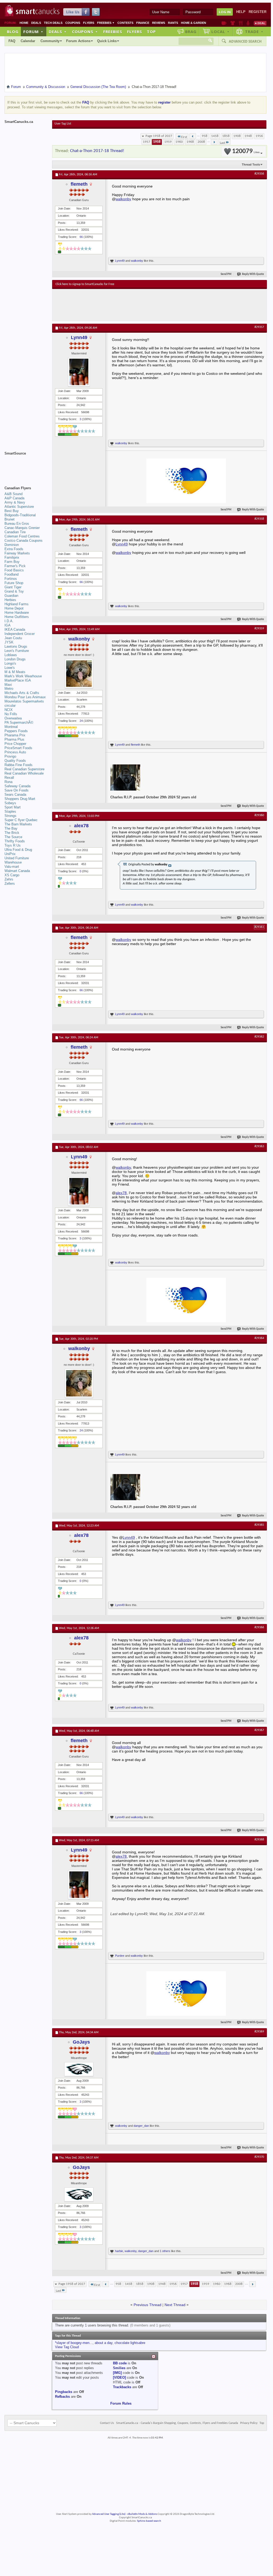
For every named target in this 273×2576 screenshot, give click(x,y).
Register (258, 12)
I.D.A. (9, 621)
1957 (147, 142)
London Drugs (15, 659)
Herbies (10, 600)
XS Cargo (12, 875)
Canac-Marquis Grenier (22, 528)
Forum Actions (78, 41)
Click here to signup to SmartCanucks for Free (85, 284)
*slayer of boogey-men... (74, 2343)
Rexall (9, 778)
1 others (165, 2251)
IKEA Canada (15, 629)
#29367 (259, 1730)
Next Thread (175, 2305)
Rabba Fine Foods (19, 765)
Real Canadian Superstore (24, 769)
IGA (8, 625)
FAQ (12, 41)
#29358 (259, 519)
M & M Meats (15, 672)
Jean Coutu (13, 638)
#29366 (259, 1627)
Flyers (89, 23)
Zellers (10, 884)
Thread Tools (251, 164)
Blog (13, 32)
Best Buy (12, 511)
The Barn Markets (18, 824)
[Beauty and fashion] (233, 23)
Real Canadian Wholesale (24, 773)
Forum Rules (121, 2403)
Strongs (10, 816)
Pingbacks (64, 2392)
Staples (10, 811)
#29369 (259, 2032)
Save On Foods (17, 790)
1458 (215, 136)
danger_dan (141, 2126)
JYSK (9, 642)
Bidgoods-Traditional (20, 515)
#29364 (259, 1338)
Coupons (73, 23)
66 (81, 237)
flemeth (79, 184)
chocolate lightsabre (130, 2343)
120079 (246, 151)
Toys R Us (13, 845)
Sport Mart (13, 807)
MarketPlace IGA (18, 680)
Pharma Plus (14, 739)
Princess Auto (15, 752)
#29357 (259, 327)
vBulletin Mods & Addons (142, 2514)
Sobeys (10, 803)
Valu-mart (12, 867)
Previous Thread (147, 2305)
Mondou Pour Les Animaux (25, 697)
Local (220, 32)
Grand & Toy (14, 591)
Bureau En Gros (17, 524)
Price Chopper (15, 744)
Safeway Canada (17, 786)
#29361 (259, 927)
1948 (248, 136)
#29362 (259, 1037)
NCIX (9, 710)
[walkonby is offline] (79, 674)
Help (241, 12)
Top (151, 32)
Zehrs (9, 879)
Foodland (12, 574)
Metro (9, 689)
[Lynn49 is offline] (79, 372)
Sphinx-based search (149, 2521)
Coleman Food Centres (22, 536)
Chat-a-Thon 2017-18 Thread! (97, 151)
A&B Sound (13, 494)
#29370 (259, 2157)
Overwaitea (13, 718)
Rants (173, 23)
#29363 (259, 1146)
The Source (13, 837)
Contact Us (107, 2423)
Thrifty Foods (15, 841)
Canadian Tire (15, 532)
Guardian (11, 596)
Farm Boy (12, 562)
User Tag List (63, 124)
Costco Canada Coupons (24, 540)
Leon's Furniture (17, 651)
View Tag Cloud (67, 2347)
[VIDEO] (119, 2377)
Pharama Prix (15, 735)
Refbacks (62, 2397)
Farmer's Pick (15, 566)
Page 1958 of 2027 (159, 136)
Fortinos (11, 579)
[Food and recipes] (241, 23)
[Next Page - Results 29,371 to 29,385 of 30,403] (214, 142)
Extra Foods (14, 549)
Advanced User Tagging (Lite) (109, 2514)
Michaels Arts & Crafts (22, 693)
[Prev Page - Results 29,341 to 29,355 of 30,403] (193, 136)
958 (205, 136)
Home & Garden (194, 23)
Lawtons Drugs (16, 646)
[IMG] (117, 2373)
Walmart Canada (17, 871)
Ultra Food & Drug (18, 850)
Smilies (119, 2368)
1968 (190, 142)
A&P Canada (14, 498)
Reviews (159, 23)
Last (222, 143)
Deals (36, 23)
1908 (237, 136)
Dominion (12, 545)
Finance (143, 23)
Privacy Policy (249, 2423)
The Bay (11, 828)
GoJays (81, 2042)
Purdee (120, 1956)
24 (81, 721)
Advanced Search (245, 41)
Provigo (10, 756)
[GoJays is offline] (79, 2069)
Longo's (10, 663)
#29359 (259, 629)
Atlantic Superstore (19, 507)
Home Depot (14, 608)
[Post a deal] (260, 23)
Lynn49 (120, 261)
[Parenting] (248, 23)
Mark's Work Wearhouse (23, 676)
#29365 (259, 1525)
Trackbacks (122, 2387)
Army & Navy (15, 502)
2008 (201, 142)
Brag (191, 32)
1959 (168, 142)
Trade (254, 32)
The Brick (12, 833)
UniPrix (10, 854)
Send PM (226, 274)
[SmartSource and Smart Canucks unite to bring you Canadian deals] (26, 465)
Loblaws (11, 655)
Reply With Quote (253, 274)
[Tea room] (224, 23)
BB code (120, 2363)
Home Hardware (17, 613)
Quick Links (107, 41)
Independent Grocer (20, 634)
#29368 (259, 1840)
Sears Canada (15, 795)
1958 (157, 142)
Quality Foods (15, 761)
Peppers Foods (16, 731)
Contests (125, 23)
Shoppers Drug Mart (20, 799)
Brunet (10, 519)
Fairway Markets (17, 553)
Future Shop (14, 583)
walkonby (123, 199)
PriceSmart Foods (18, 748)
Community (50, 41)
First (184, 137)
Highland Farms (17, 604)
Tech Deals (53, 23)
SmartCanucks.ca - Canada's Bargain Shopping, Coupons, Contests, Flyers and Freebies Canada (177, 2423)
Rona (8, 782)
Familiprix (12, 557)
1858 (226, 136)
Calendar (28, 41)
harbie (119, 2251)
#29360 (259, 815)
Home (24, 23)
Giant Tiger (13, 587)
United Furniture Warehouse (17, 860)
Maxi (8, 685)
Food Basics (14, 570)
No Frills (11, 714)
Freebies (106, 23)
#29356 (259, 174)
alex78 (81, 826)
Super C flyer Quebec (21, 820)
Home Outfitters (17, 617)
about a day (104, 2343)
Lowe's (10, 668)
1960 (179, 142)
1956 (259, 136)
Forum (33, 32)
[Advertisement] (153, 305)
